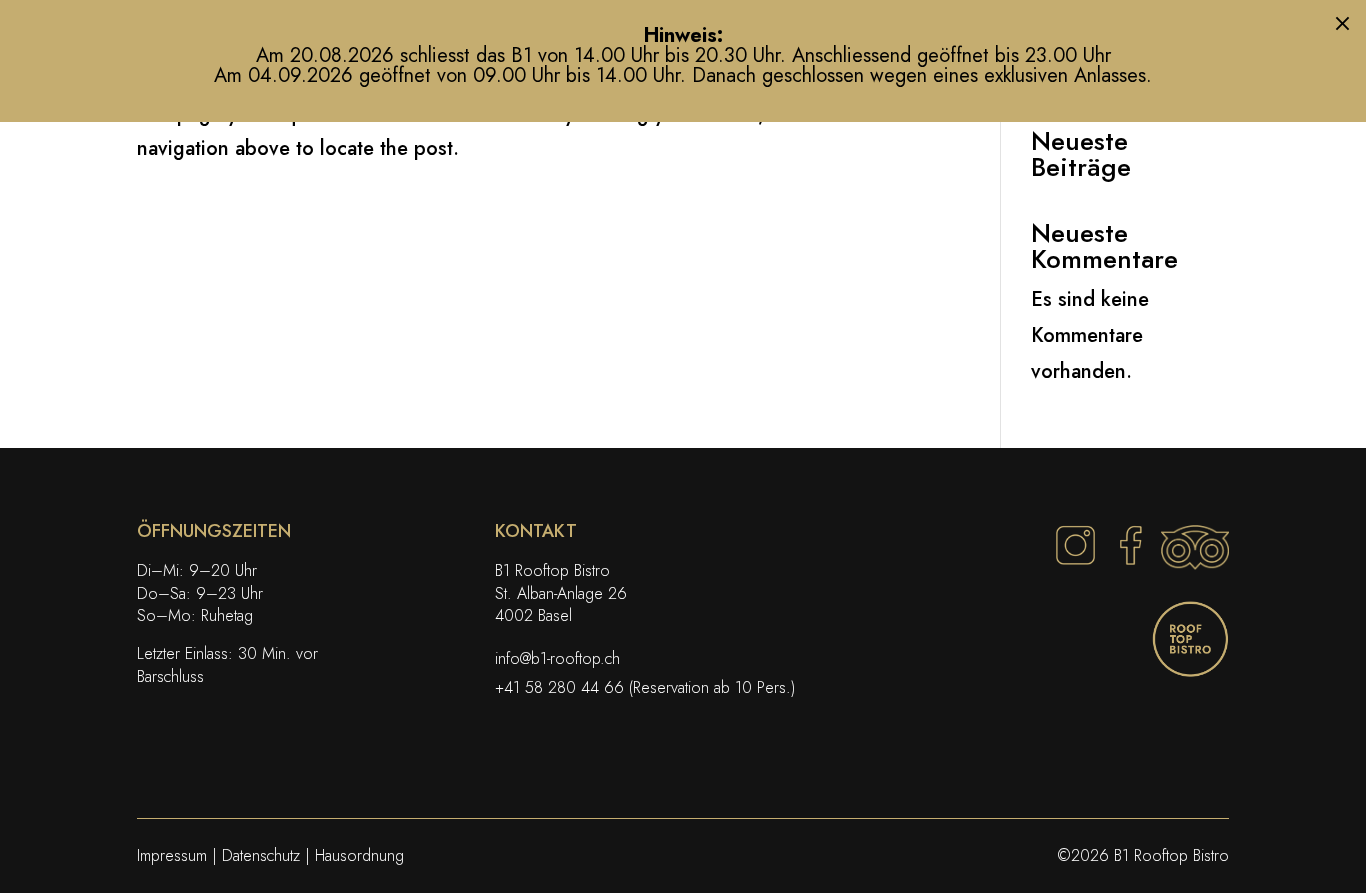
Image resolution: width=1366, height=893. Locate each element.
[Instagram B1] (1075, 563)
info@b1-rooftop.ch (560, 658)
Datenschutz (261, 855)
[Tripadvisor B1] (1195, 563)
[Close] (1342, 23)
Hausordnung (362, 855)
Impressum (174, 855)
